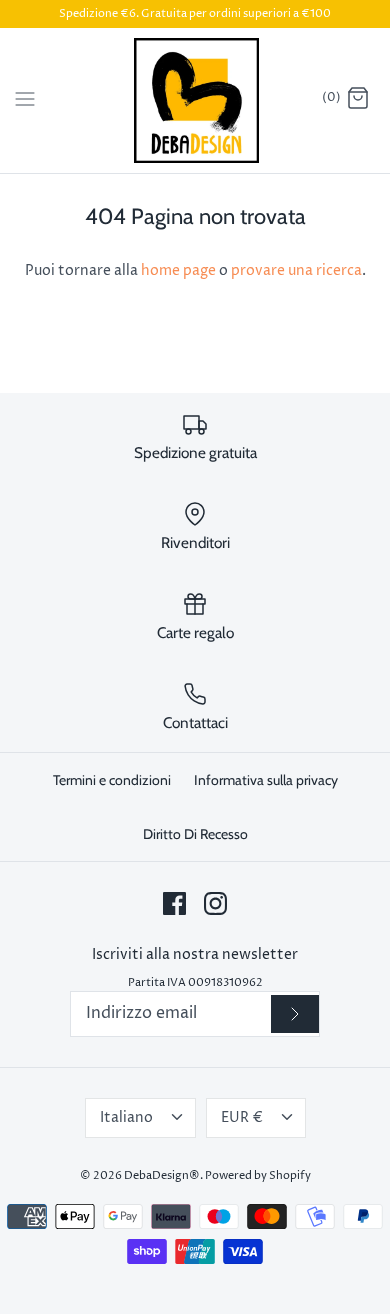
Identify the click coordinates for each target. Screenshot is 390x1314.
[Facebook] (174, 903)
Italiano (126, 1117)
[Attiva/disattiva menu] (25, 99)
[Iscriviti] (295, 1014)
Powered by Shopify (258, 1175)
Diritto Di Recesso (195, 834)
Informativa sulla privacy (266, 780)
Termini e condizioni (112, 780)
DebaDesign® (162, 1175)
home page (178, 270)
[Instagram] (215, 903)
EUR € (242, 1117)
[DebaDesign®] (195, 100)
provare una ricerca (296, 270)
